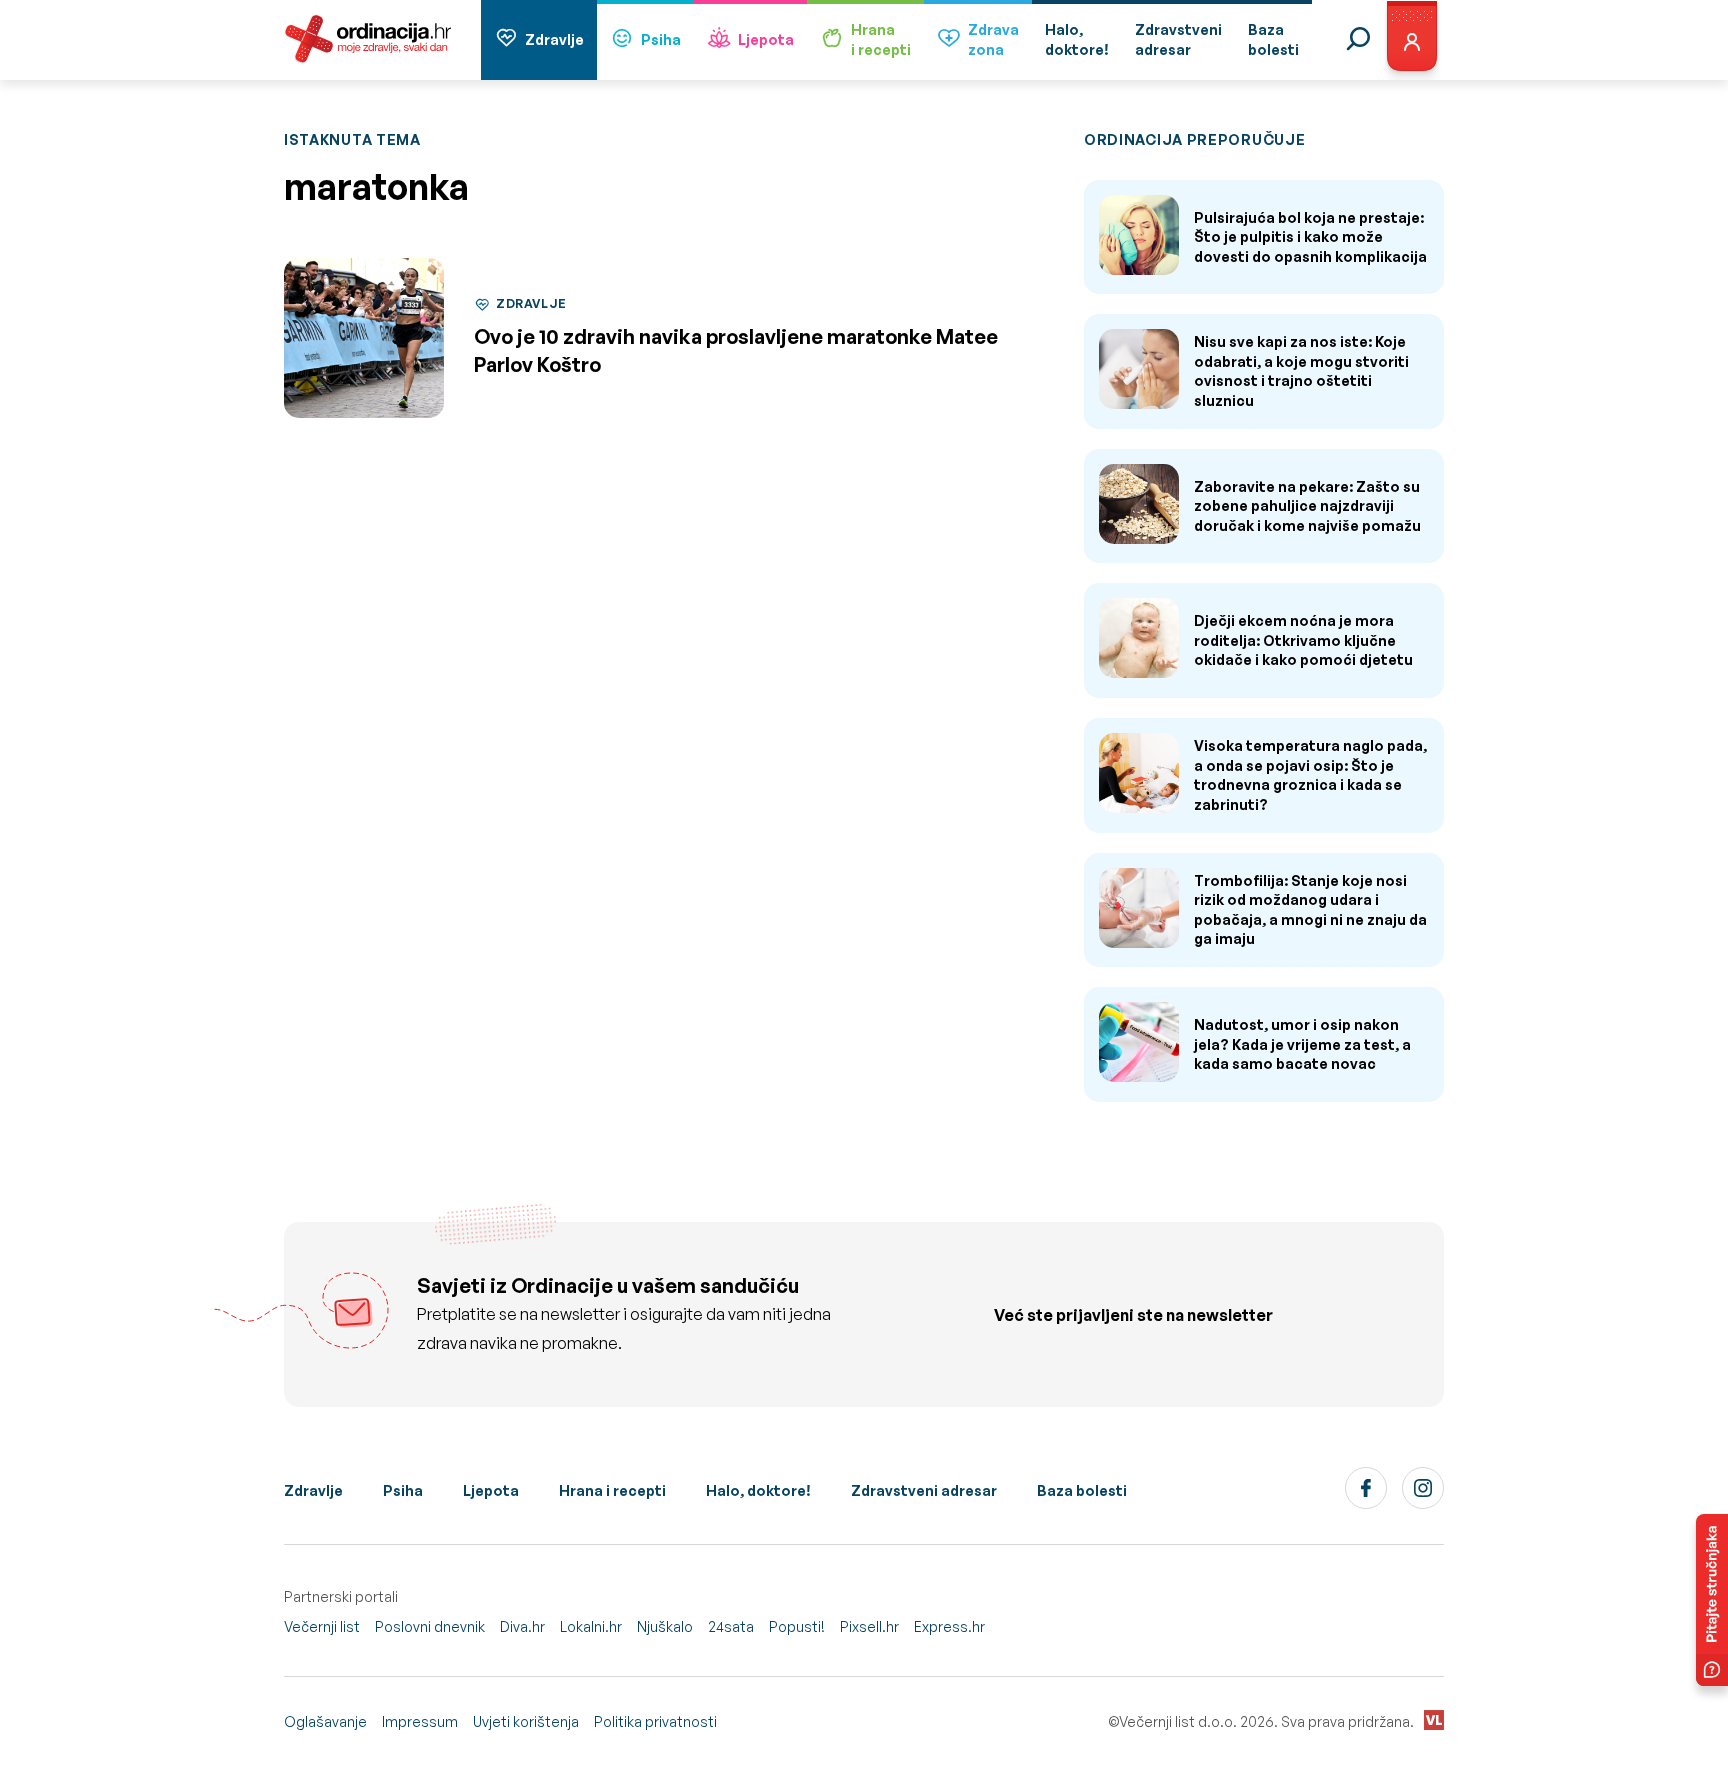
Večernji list (322, 1626)
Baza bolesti (1082, 1490)
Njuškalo (665, 1626)
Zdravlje (554, 39)
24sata (731, 1626)
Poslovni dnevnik (430, 1626)
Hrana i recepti (612, 1490)
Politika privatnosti (655, 1721)
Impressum (420, 1721)
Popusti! (797, 1626)
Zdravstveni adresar (924, 1490)
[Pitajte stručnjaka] (1712, 1600)
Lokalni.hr (591, 1626)
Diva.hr (522, 1626)
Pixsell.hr (869, 1626)
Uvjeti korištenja (526, 1721)
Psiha (661, 39)
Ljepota (766, 39)
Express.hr (949, 1626)
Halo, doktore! (758, 1490)
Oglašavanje (325, 1721)
